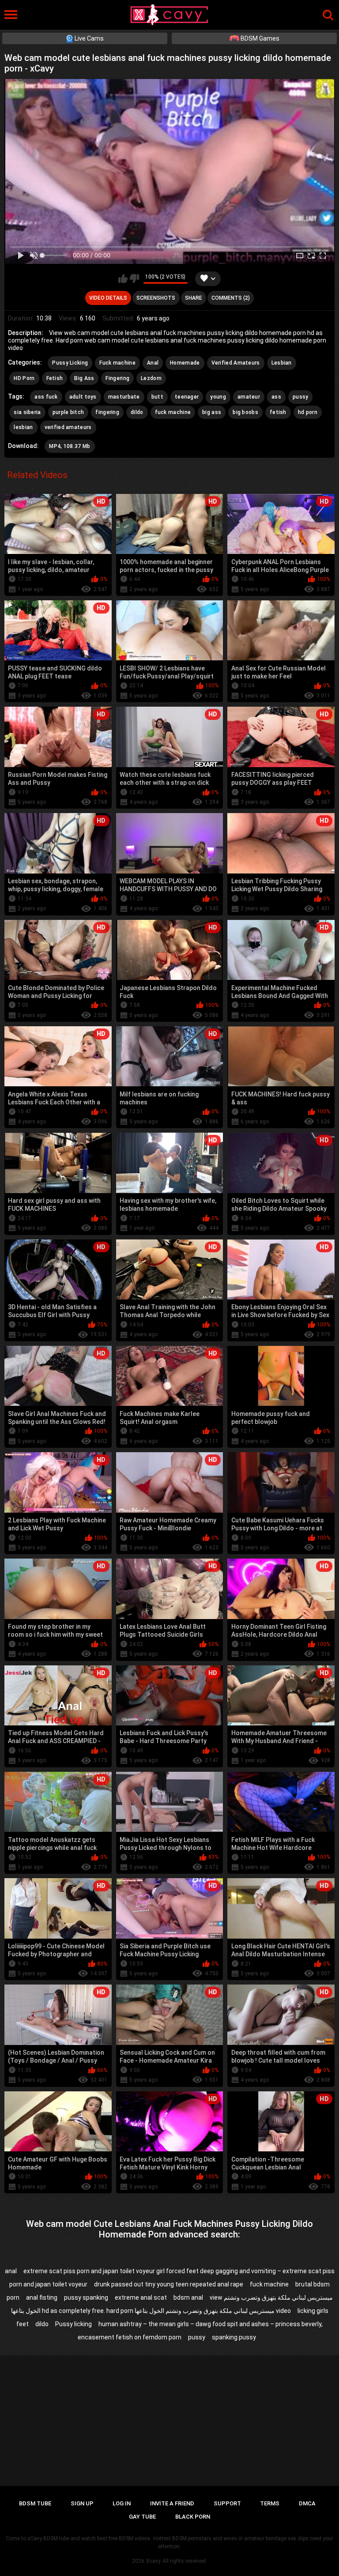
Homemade (185, 363)
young (218, 397)
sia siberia (27, 412)
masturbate (124, 397)
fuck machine (173, 412)
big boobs (245, 412)
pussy (301, 397)
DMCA (307, 2503)
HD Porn (24, 378)
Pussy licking (73, 2324)
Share (194, 298)
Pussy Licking (70, 363)
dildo (137, 412)
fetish (278, 412)
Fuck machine (117, 363)
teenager (187, 397)
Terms (270, 2503)
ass (276, 397)
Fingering (117, 378)
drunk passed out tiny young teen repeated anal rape (169, 2284)
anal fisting (42, 2297)
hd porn (308, 412)
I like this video (123, 279)
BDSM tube (35, 2503)
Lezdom (151, 378)
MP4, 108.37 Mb (70, 446)
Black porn (193, 2517)
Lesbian (282, 363)
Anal (153, 363)
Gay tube (142, 2517)
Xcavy (153, 2561)
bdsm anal (188, 2297)
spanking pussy (234, 2337)
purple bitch (68, 412)
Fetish (55, 378)
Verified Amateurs (236, 363)
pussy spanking (86, 2297)
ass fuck (46, 397)
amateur (249, 397)
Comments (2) (231, 298)
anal (11, 2271)
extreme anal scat (141, 2297)
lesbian (23, 427)
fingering (107, 412)
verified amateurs (68, 427)
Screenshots (156, 298)
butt (157, 397)
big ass (212, 412)
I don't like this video (134, 279)
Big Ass (84, 378)
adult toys (83, 397)
